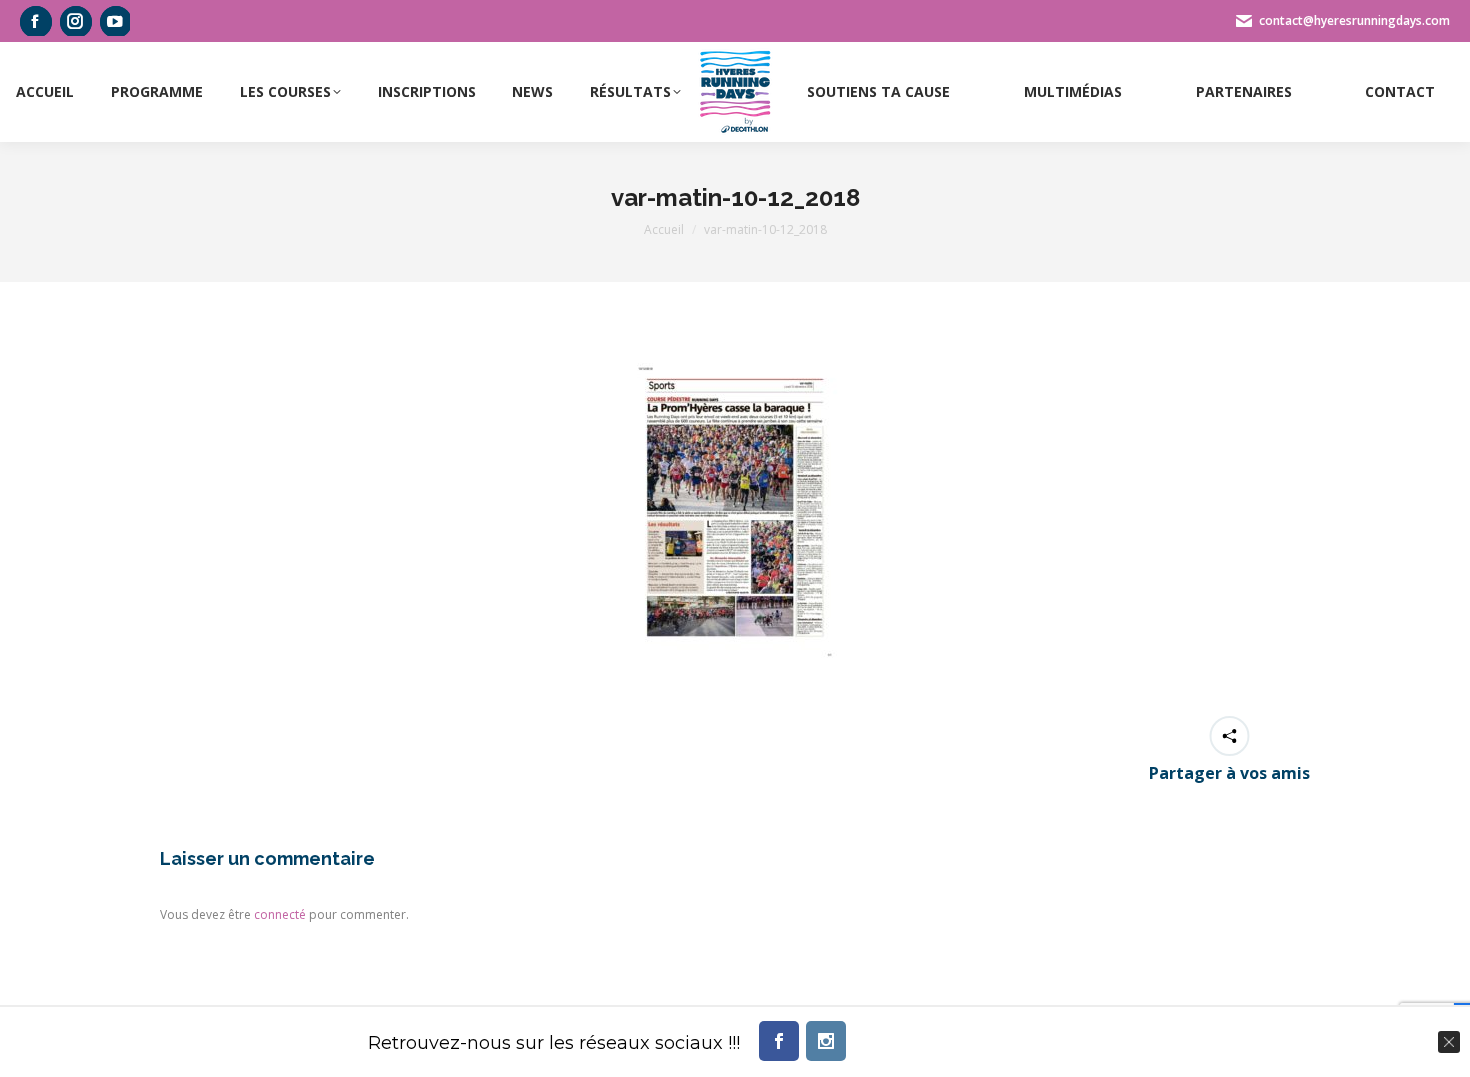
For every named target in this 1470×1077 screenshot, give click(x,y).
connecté (280, 914)
